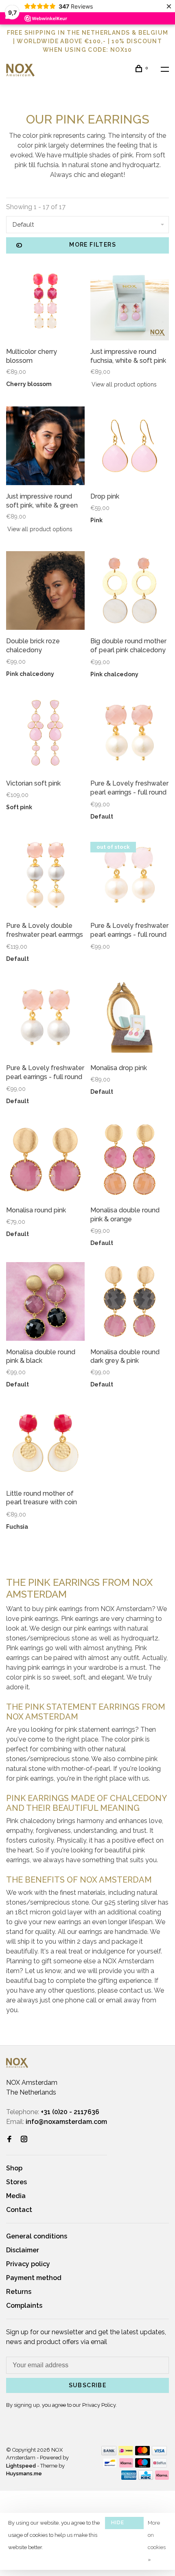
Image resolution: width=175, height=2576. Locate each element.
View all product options (124, 384)
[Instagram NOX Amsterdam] (24, 2140)
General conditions (37, 2236)
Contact (19, 2210)
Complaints (24, 2306)
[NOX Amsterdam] (17, 2063)
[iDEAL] (126, 2453)
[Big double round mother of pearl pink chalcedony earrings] (130, 592)
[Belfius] (160, 2465)
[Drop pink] (130, 447)
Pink (96, 520)
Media (16, 2196)
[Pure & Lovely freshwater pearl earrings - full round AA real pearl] (130, 876)
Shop (14, 2168)
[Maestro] (143, 2465)
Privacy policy (28, 2264)
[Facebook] (9, 2140)
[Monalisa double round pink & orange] (130, 1161)
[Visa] (159, 2453)
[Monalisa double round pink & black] (45, 1303)
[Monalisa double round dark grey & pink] (130, 1303)
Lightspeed (21, 2466)
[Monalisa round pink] (45, 1161)
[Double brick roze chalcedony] (45, 592)
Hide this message (124, 2524)
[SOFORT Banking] (126, 2465)
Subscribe (88, 2385)
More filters (93, 245)
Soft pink (19, 807)
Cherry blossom (29, 384)
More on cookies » (157, 2541)
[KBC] (146, 2478)
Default (102, 817)
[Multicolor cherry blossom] (45, 302)
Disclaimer (23, 2250)
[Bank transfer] (109, 2453)
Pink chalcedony (30, 674)
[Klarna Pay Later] (162, 2478)
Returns (19, 2292)
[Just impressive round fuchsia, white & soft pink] (130, 302)
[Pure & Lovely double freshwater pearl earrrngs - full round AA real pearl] (45, 876)
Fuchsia (17, 1527)
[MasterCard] (143, 2453)
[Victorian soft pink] (45, 734)
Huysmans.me (24, 2473)
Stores (16, 2182)
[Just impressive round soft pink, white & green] (45, 447)
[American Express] (129, 2478)
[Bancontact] (110, 2465)
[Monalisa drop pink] (130, 1019)
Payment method (34, 2278)
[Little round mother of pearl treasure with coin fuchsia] (45, 1444)
